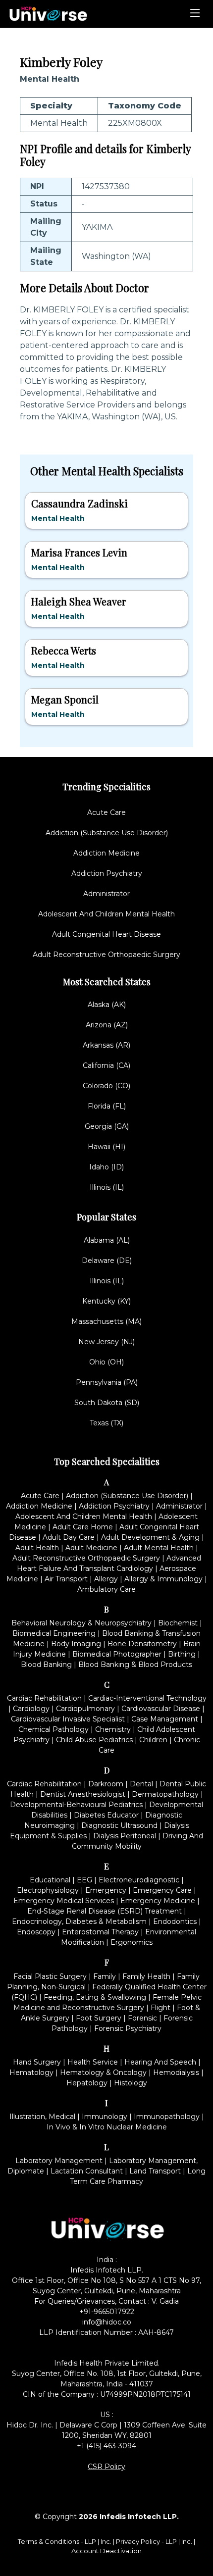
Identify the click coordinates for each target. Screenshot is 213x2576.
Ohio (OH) (106, 1362)
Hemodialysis (176, 2072)
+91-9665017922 (107, 2312)
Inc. (107, 2541)
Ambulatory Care (106, 1589)
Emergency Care (162, 1890)
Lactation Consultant (87, 2171)
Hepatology (87, 2083)
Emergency (106, 1890)
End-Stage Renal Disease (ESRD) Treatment (105, 1911)
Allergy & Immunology (163, 1579)
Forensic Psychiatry (128, 2028)
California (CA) (106, 1065)
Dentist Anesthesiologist (83, 1794)
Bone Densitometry (142, 1644)
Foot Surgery (99, 2018)
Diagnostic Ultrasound (119, 1825)
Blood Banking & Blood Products (135, 1665)
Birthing (182, 1654)
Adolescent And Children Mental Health (106, 914)
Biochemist (178, 1623)
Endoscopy (36, 1932)
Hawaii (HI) (106, 1147)
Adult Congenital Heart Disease (106, 934)
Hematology (31, 2072)
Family (105, 1976)
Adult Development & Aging (150, 1537)
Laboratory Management (59, 2161)
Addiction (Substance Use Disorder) (107, 833)
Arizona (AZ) (107, 1025)
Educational (50, 1880)
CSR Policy (106, 2467)
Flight (160, 2008)
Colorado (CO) (106, 1086)
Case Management (165, 1719)
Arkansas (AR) (106, 1045)
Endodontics (175, 1921)
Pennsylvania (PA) (107, 1382)
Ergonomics (132, 1942)
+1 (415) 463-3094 (106, 2446)
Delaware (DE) (107, 1261)
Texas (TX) (106, 1423)
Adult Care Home (83, 1527)
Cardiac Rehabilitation (44, 1698)
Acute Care (106, 812)
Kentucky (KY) (106, 1301)
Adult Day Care (69, 1537)
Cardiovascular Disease (161, 1709)
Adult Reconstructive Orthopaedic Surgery (106, 955)
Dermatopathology (165, 1794)
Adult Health (37, 1548)
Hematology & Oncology (103, 2072)
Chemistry (113, 1729)
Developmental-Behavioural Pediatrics (76, 1805)
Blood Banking (46, 1665)
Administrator (106, 894)
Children (153, 1740)
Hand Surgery (37, 2062)
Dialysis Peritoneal (125, 1836)
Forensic (142, 2018)
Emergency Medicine (158, 1901)
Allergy (106, 1579)
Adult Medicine (91, 1548)
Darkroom (106, 1784)
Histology (131, 2083)
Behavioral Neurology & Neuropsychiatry (81, 1623)
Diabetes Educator (106, 1815)
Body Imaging (76, 1644)
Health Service (93, 2062)
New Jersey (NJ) (106, 1342)
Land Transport (155, 2171)
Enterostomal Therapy (100, 1932)
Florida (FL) (107, 1106)
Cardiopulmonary (85, 1709)
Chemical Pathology (53, 1729)
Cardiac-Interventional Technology (147, 1698)
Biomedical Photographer (117, 1654)
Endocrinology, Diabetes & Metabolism (79, 1921)
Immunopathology (167, 2117)
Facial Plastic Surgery (50, 1976)
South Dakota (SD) (107, 1403)
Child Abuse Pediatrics (94, 1740)
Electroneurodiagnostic (139, 1880)
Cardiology (31, 1709)
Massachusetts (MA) (106, 1321)
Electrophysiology (48, 1890)
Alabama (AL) (107, 1240)
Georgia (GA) (107, 1126)
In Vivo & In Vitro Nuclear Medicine (107, 2127)
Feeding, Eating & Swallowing (95, 1997)
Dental (141, 1784)
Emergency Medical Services (64, 1901)
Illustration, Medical (42, 2117)
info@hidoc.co (107, 2322)
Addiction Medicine (106, 853)
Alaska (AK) (107, 1005)
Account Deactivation (106, 2551)
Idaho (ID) (106, 1167)
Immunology (105, 2117)
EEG (84, 1880)
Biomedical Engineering (54, 1633)
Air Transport (66, 1579)
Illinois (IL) (107, 1187)
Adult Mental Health (159, 1548)
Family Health (146, 1976)
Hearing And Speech (160, 2062)
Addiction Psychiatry (107, 873)
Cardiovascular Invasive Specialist (68, 1719)
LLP (90, 2541)
